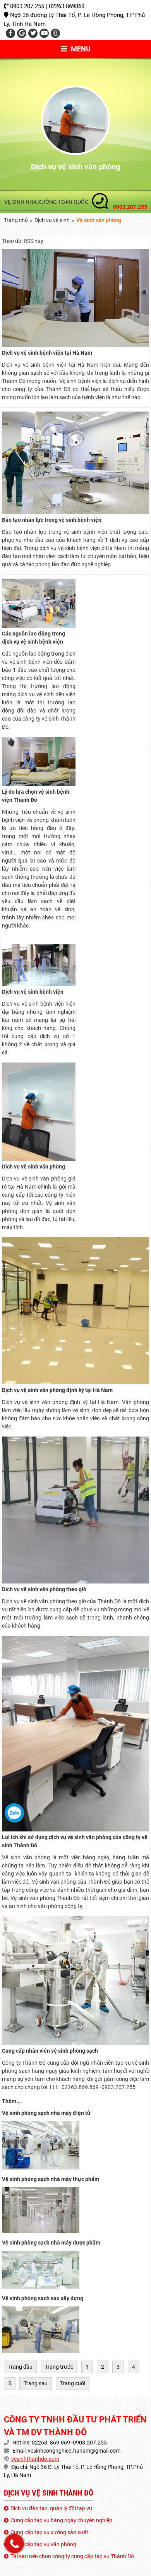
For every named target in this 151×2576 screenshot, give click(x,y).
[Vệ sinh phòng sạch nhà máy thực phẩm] (41, 2231)
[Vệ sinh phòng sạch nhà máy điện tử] (41, 2168)
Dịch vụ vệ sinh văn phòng (33, 1167)
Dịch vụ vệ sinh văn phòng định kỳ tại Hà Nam (57, 1390)
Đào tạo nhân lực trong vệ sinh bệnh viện (52, 520)
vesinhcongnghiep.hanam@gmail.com (74, 2451)
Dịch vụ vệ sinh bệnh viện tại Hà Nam (47, 353)
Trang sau (36, 2383)
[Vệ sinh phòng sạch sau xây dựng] (41, 2351)
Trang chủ (16, 220)
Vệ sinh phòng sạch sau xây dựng (43, 2298)
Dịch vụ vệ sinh (52, 220)
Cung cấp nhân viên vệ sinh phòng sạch (50, 2051)
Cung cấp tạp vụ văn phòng (43, 2544)
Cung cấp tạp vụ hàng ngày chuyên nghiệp (61, 2520)
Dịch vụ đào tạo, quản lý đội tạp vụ (51, 2508)
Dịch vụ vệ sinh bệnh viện (33, 992)
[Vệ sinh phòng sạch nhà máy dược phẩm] (41, 2287)
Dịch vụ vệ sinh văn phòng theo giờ (44, 1589)
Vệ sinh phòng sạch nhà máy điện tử (46, 2113)
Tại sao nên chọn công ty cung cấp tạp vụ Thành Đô (72, 2556)
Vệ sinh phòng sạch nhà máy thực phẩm (51, 2179)
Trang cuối (73, 2383)
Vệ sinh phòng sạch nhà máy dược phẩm (51, 2243)
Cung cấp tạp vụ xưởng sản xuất (49, 2532)
